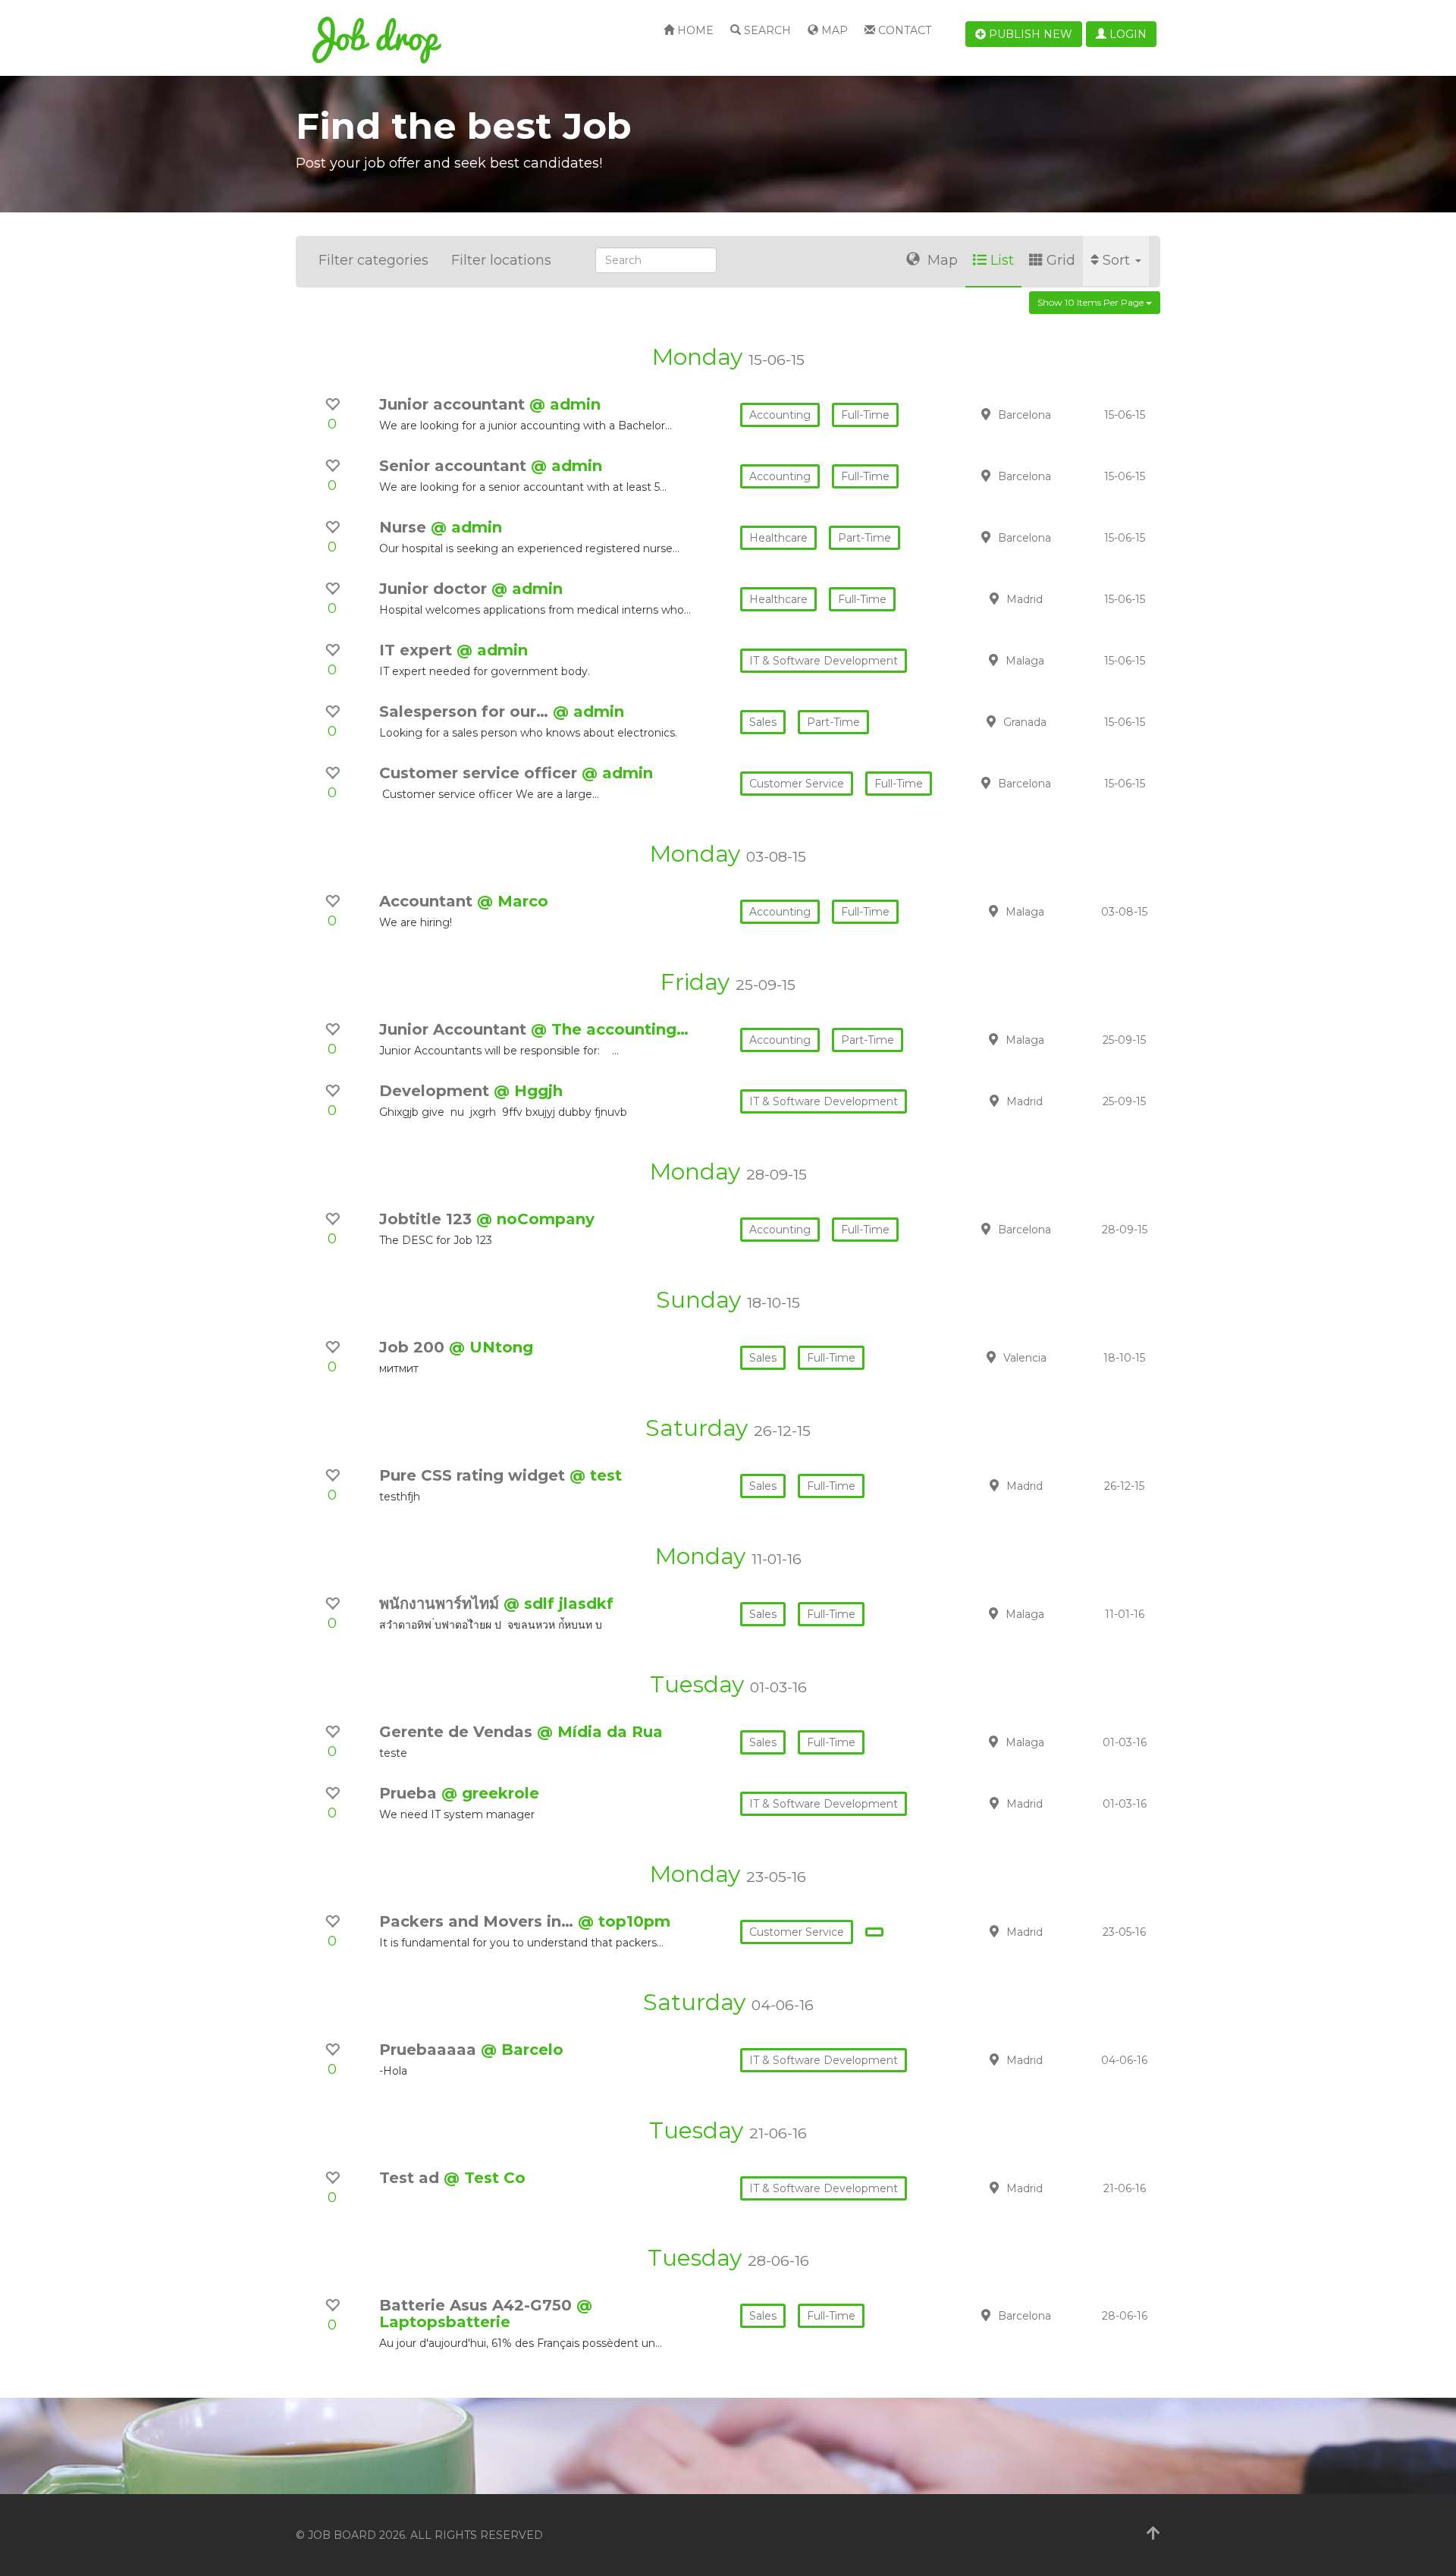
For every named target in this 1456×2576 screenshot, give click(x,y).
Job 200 (414, 1347)
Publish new (1029, 34)
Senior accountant (455, 466)
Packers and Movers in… (479, 1921)
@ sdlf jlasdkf (559, 1604)
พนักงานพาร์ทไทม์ (441, 1604)
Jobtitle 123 (428, 1219)
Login (1127, 34)
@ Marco (513, 901)
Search (766, 30)
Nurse (405, 527)
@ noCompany (535, 1219)
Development (436, 1091)
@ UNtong (491, 1347)
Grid (1061, 260)
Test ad (411, 2178)
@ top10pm (624, 1921)
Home (694, 30)
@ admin (565, 404)
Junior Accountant (455, 1029)
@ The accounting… (610, 1029)
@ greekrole (490, 1793)
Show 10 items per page (1092, 302)
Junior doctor (435, 589)
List (1002, 260)
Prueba (410, 1793)
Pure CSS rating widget (474, 1475)
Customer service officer (480, 773)
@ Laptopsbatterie (486, 2314)
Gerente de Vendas (458, 1732)
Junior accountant (454, 404)
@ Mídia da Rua (600, 1732)
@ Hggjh (528, 1091)
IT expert (418, 650)
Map (833, 30)
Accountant (428, 901)
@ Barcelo (522, 2050)
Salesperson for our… (466, 712)
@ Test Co (485, 2178)
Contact (903, 30)
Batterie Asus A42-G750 (478, 2305)
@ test (596, 1475)
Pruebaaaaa (430, 2050)
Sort (1118, 260)
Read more (1053, 414)
